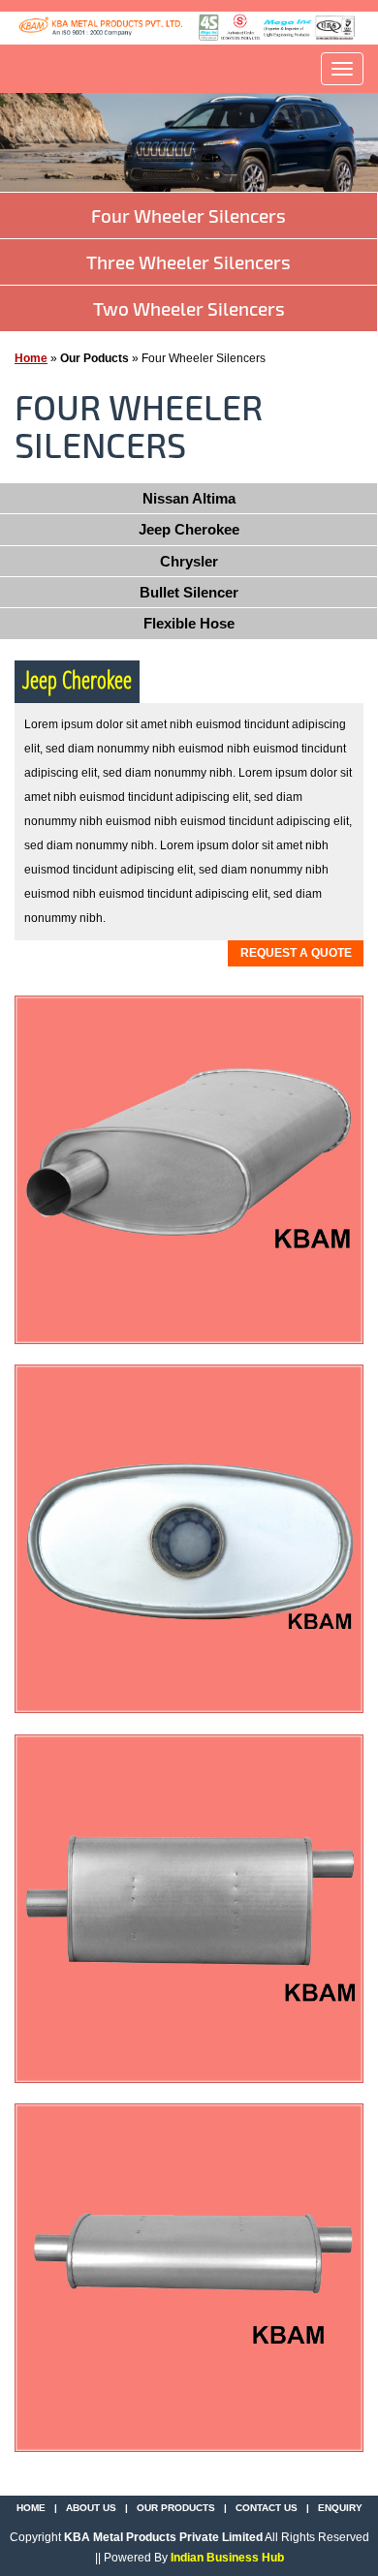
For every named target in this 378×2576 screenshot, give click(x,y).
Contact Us (267, 2508)
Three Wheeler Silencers (189, 262)
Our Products (176, 2508)
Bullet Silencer (189, 592)
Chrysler (189, 561)
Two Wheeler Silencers (189, 308)
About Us (91, 2508)
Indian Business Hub (227, 2558)
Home (31, 358)
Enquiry (340, 2508)
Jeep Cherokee (189, 529)
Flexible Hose (189, 623)
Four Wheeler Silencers (189, 215)
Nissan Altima (189, 498)
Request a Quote (296, 953)
